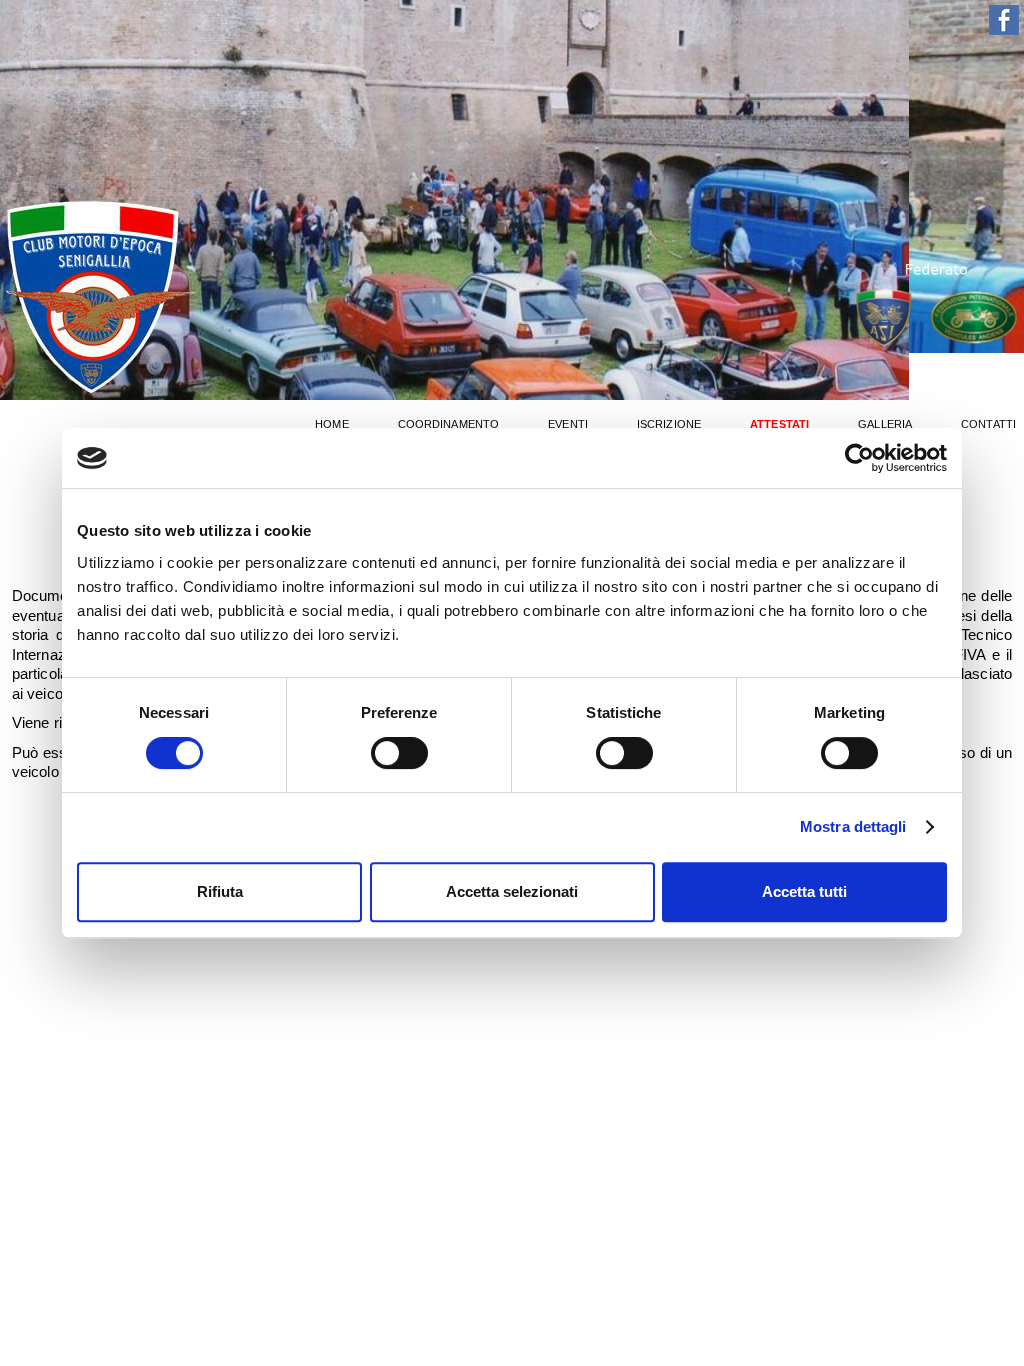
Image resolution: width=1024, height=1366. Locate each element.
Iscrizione (669, 424)
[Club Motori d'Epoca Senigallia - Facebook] (1004, 29)
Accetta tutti (804, 891)
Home (331, 424)
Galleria (885, 424)
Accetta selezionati (512, 891)
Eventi (568, 424)
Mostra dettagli (853, 826)
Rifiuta (220, 891)
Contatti (988, 424)
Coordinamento (448, 424)
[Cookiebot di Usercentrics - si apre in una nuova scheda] (859, 458)
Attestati (779, 424)
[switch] (399, 753)
